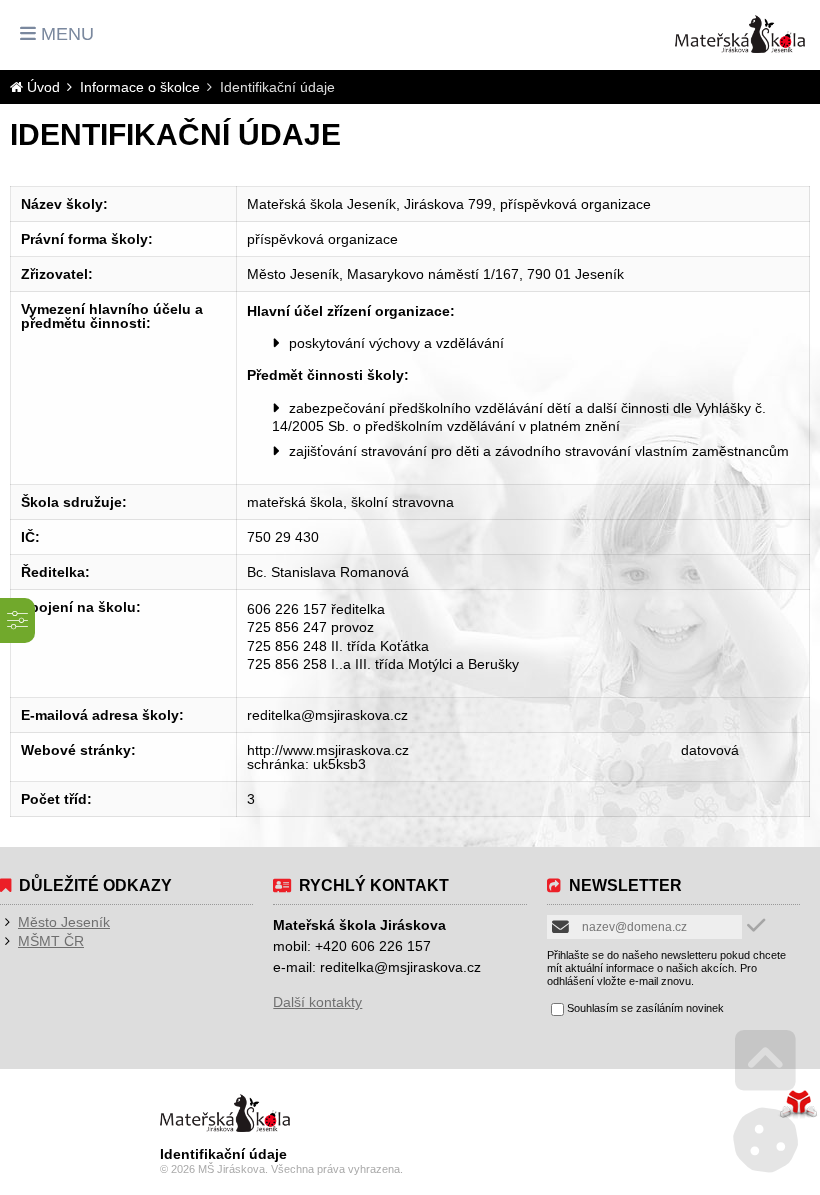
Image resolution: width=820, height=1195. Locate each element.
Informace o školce (140, 87)
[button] (57, 34)
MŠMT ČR (51, 941)
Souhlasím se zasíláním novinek (645, 1008)
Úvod (740, 34)
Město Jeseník (64, 922)
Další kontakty (317, 1002)
